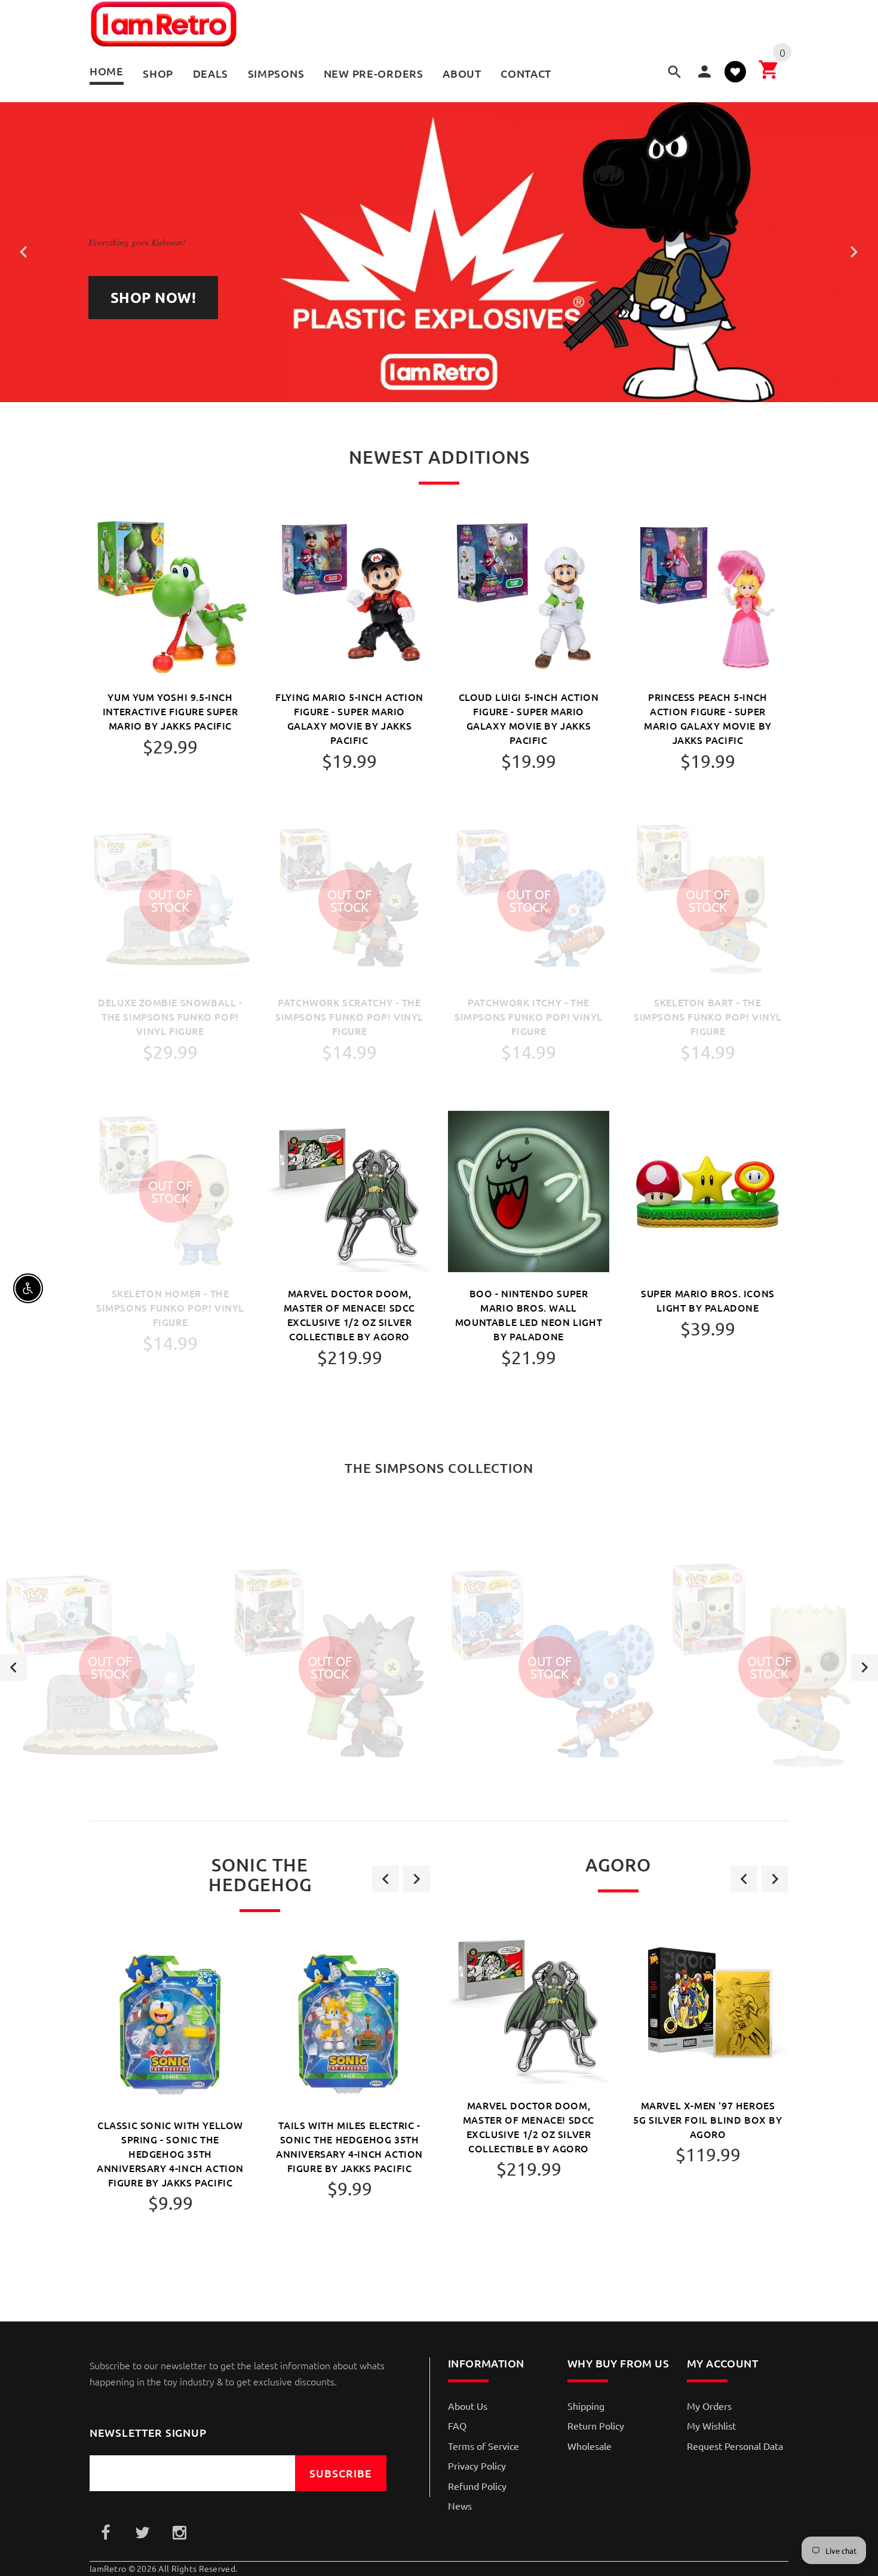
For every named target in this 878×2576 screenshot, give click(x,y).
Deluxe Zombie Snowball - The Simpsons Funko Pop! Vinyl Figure (170, 1016)
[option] (110, 1667)
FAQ (457, 2425)
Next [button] (865, 1667)
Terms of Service (483, 2446)
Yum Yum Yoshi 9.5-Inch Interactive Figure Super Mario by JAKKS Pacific (170, 711)
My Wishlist (711, 2425)
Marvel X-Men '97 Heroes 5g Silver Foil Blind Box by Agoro (707, 2119)
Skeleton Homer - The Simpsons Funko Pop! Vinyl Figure (170, 1307)
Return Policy (596, 2425)
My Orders (709, 2406)
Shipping (586, 2406)
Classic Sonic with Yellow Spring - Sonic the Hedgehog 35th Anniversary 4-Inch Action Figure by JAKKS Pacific (170, 2154)
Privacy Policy (477, 2465)
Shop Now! (153, 297)
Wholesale (590, 2446)
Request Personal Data (735, 2446)
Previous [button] (13, 1667)
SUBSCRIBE (341, 2473)
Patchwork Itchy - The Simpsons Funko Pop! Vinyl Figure (529, 1016)
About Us (468, 2406)
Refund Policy (477, 2486)
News (460, 2505)
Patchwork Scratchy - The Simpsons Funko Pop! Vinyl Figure (349, 1016)
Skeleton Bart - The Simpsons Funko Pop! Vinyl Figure (708, 1016)
